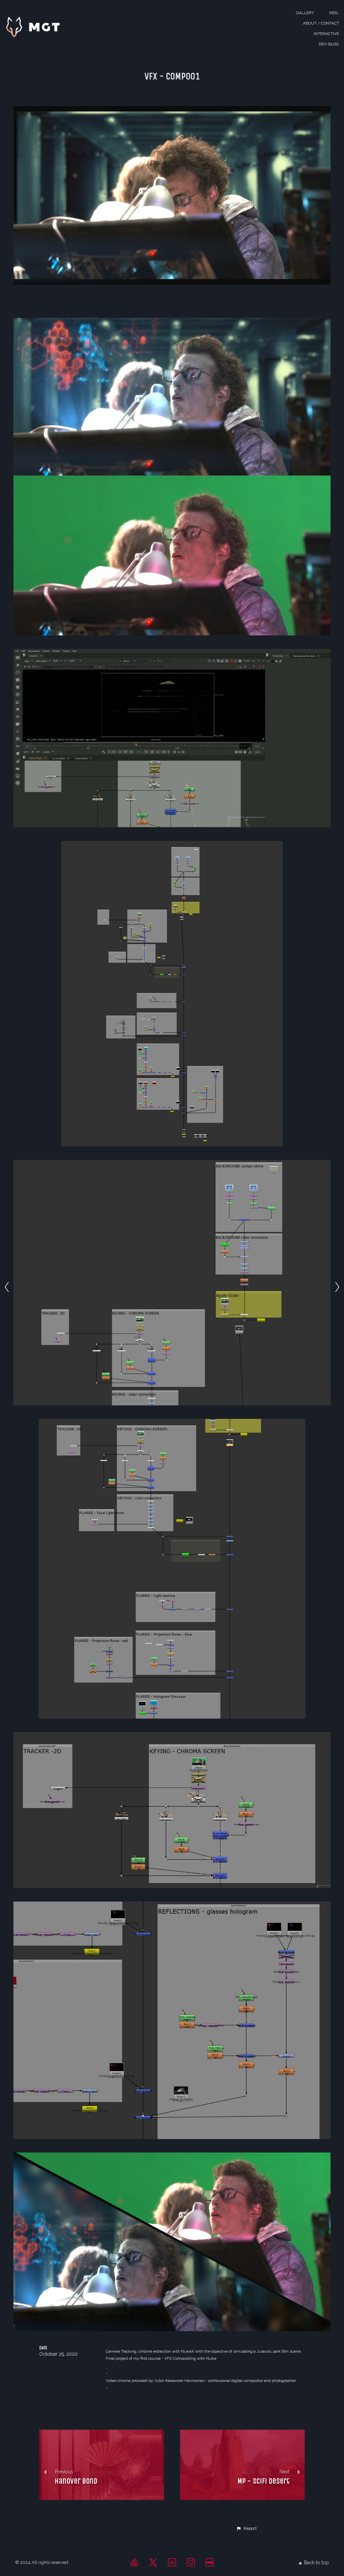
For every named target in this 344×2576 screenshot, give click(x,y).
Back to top (316, 2563)
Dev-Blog (329, 44)
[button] (246, 2529)
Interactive (326, 34)
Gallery (305, 13)
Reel (334, 13)
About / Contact (321, 23)
